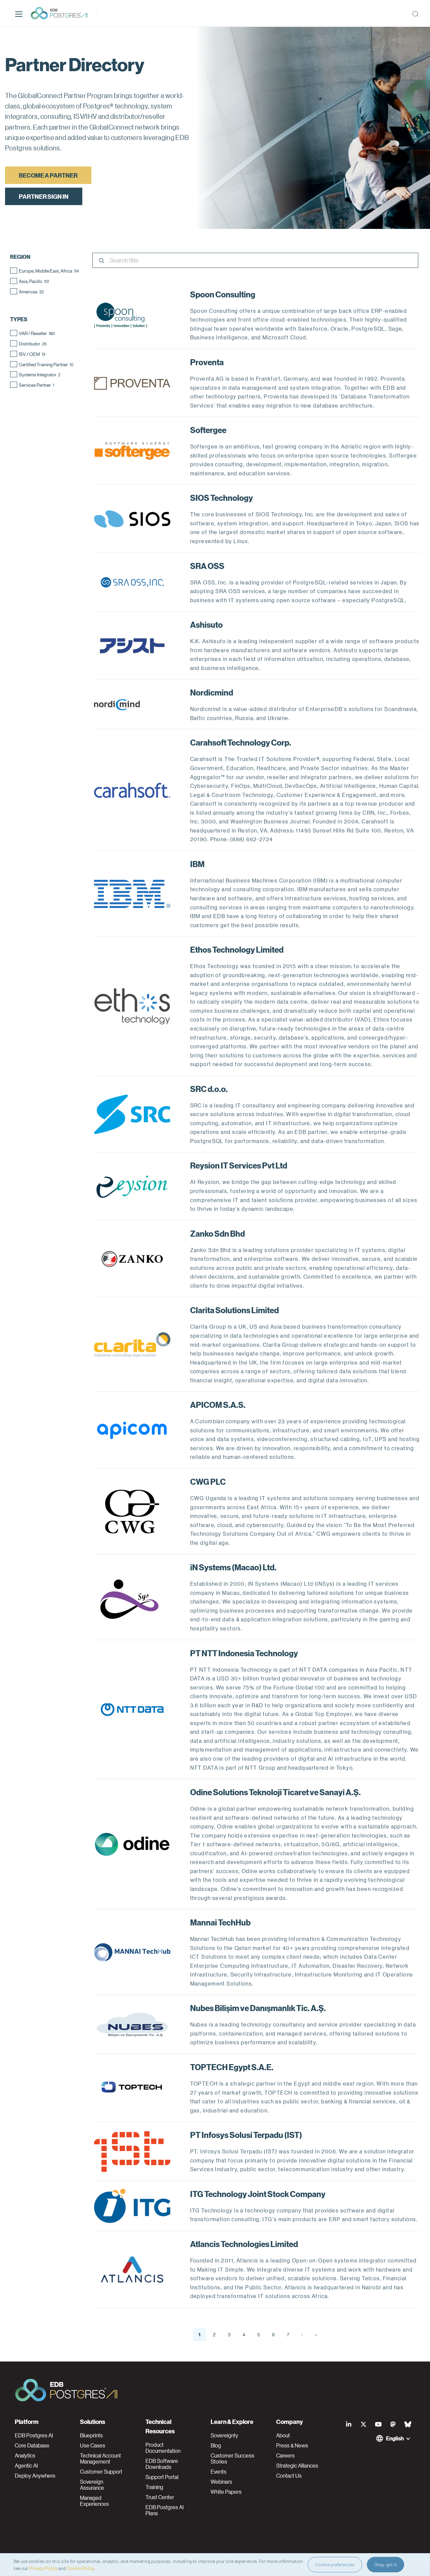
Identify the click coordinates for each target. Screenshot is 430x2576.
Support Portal (162, 2477)
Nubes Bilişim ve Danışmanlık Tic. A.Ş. (258, 2008)
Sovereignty (224, 2435)
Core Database (32, 2445)
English (395, 2438)
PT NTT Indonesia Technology (244, 1653)
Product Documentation (163, 2448)
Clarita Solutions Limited (234, 1310)
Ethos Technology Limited (237, 949)
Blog (216, 2445)
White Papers (226, 2492)
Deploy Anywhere (35, 2476)
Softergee (208, 430)
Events (219, 2472)
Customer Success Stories (232, 2459)
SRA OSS (207, 566)
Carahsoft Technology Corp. (241, 742)
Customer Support (101, 2472)
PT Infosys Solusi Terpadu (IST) (246, 2135)
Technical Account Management (100, 2459)
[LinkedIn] (349, 2424)
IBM (197, 864)
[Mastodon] (393, 2424)
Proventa (207, 362)
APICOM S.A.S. (218, 1404)
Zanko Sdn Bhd (218, 1233)
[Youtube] (378, 2424)
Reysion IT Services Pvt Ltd (239, 1165)
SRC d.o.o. (209, 1089)
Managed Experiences (94, 2501)
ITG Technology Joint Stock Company (258, 2194)
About (283, 2435)
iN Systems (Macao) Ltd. (233, 1567)
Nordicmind (212, 692)
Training (154, 2487)
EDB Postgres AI (34, 2435)
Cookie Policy (81, 2568)
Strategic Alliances (297, 2466)
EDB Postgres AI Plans (165, 2510)
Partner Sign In (44, 196)
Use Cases (93, 2445)
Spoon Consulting (223, 294)
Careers (285, 2455)
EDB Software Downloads (162, 2464)
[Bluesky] (408, 2424)
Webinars (221, 2482)
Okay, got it (385, 2564)
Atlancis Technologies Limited (244, 2244)
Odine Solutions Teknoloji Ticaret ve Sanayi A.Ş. (275, 1792)
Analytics (25, 2455)
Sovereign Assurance (92, 2485)
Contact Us (289, 2476)
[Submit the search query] (101, 261)
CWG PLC (208, 1481)
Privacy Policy (43, 2568)
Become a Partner (48, 175)
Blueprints (91, 2435)
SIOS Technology (222, 497)
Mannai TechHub (220, 1922)
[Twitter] (363, 2424)
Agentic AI (26, 2466)
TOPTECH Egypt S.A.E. (232, 2067)
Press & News (292, 2445)
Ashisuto (206, 624)
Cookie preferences (335, 2564)
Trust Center (160, 2497)
